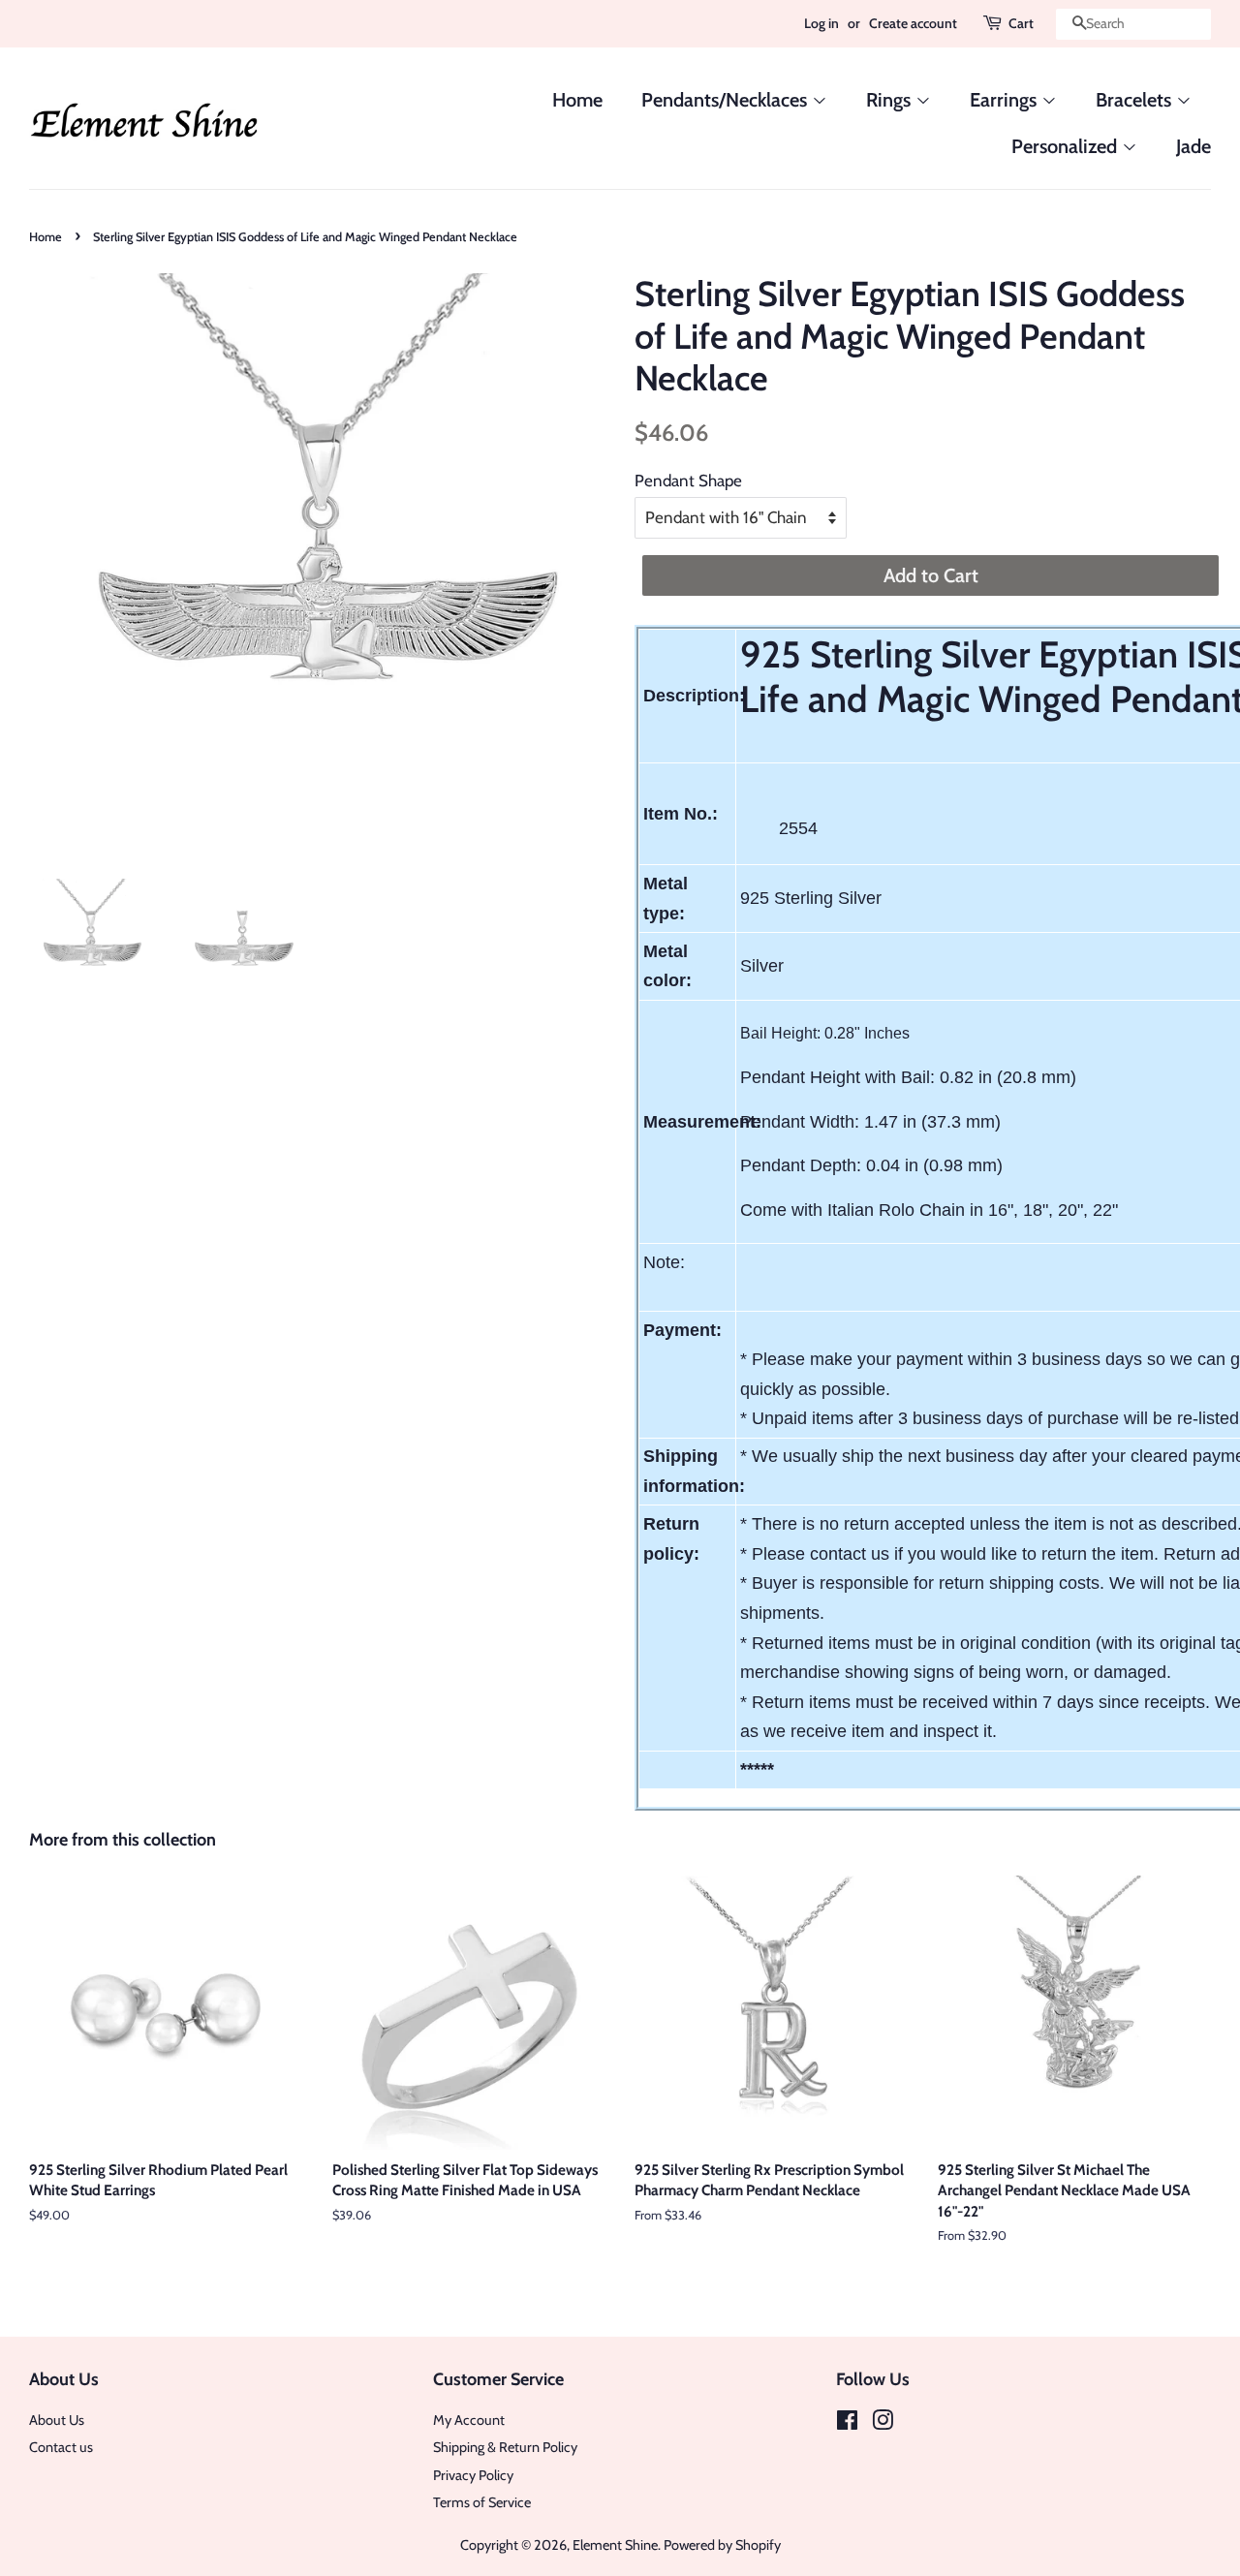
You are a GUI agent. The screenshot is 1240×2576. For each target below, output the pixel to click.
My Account (469, 2420)
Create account (913, 23)
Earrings (1006, 100)
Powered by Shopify (722, 2545)
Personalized (1067, 146)
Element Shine (615, 2545)
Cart (1021, 23)
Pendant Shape (688, 481)
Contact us (61, 2447)
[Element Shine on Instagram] (883, 2424)
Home (577, 100)
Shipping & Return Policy (505, 2447)
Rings (891, 100)
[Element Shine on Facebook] (847, 2424)
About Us (57, 2420)
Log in (821, 23)
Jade (1193, 146)
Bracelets (1136, 100)
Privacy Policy (473, 2475)
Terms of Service (482, 2502)
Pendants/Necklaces (727, 100)
